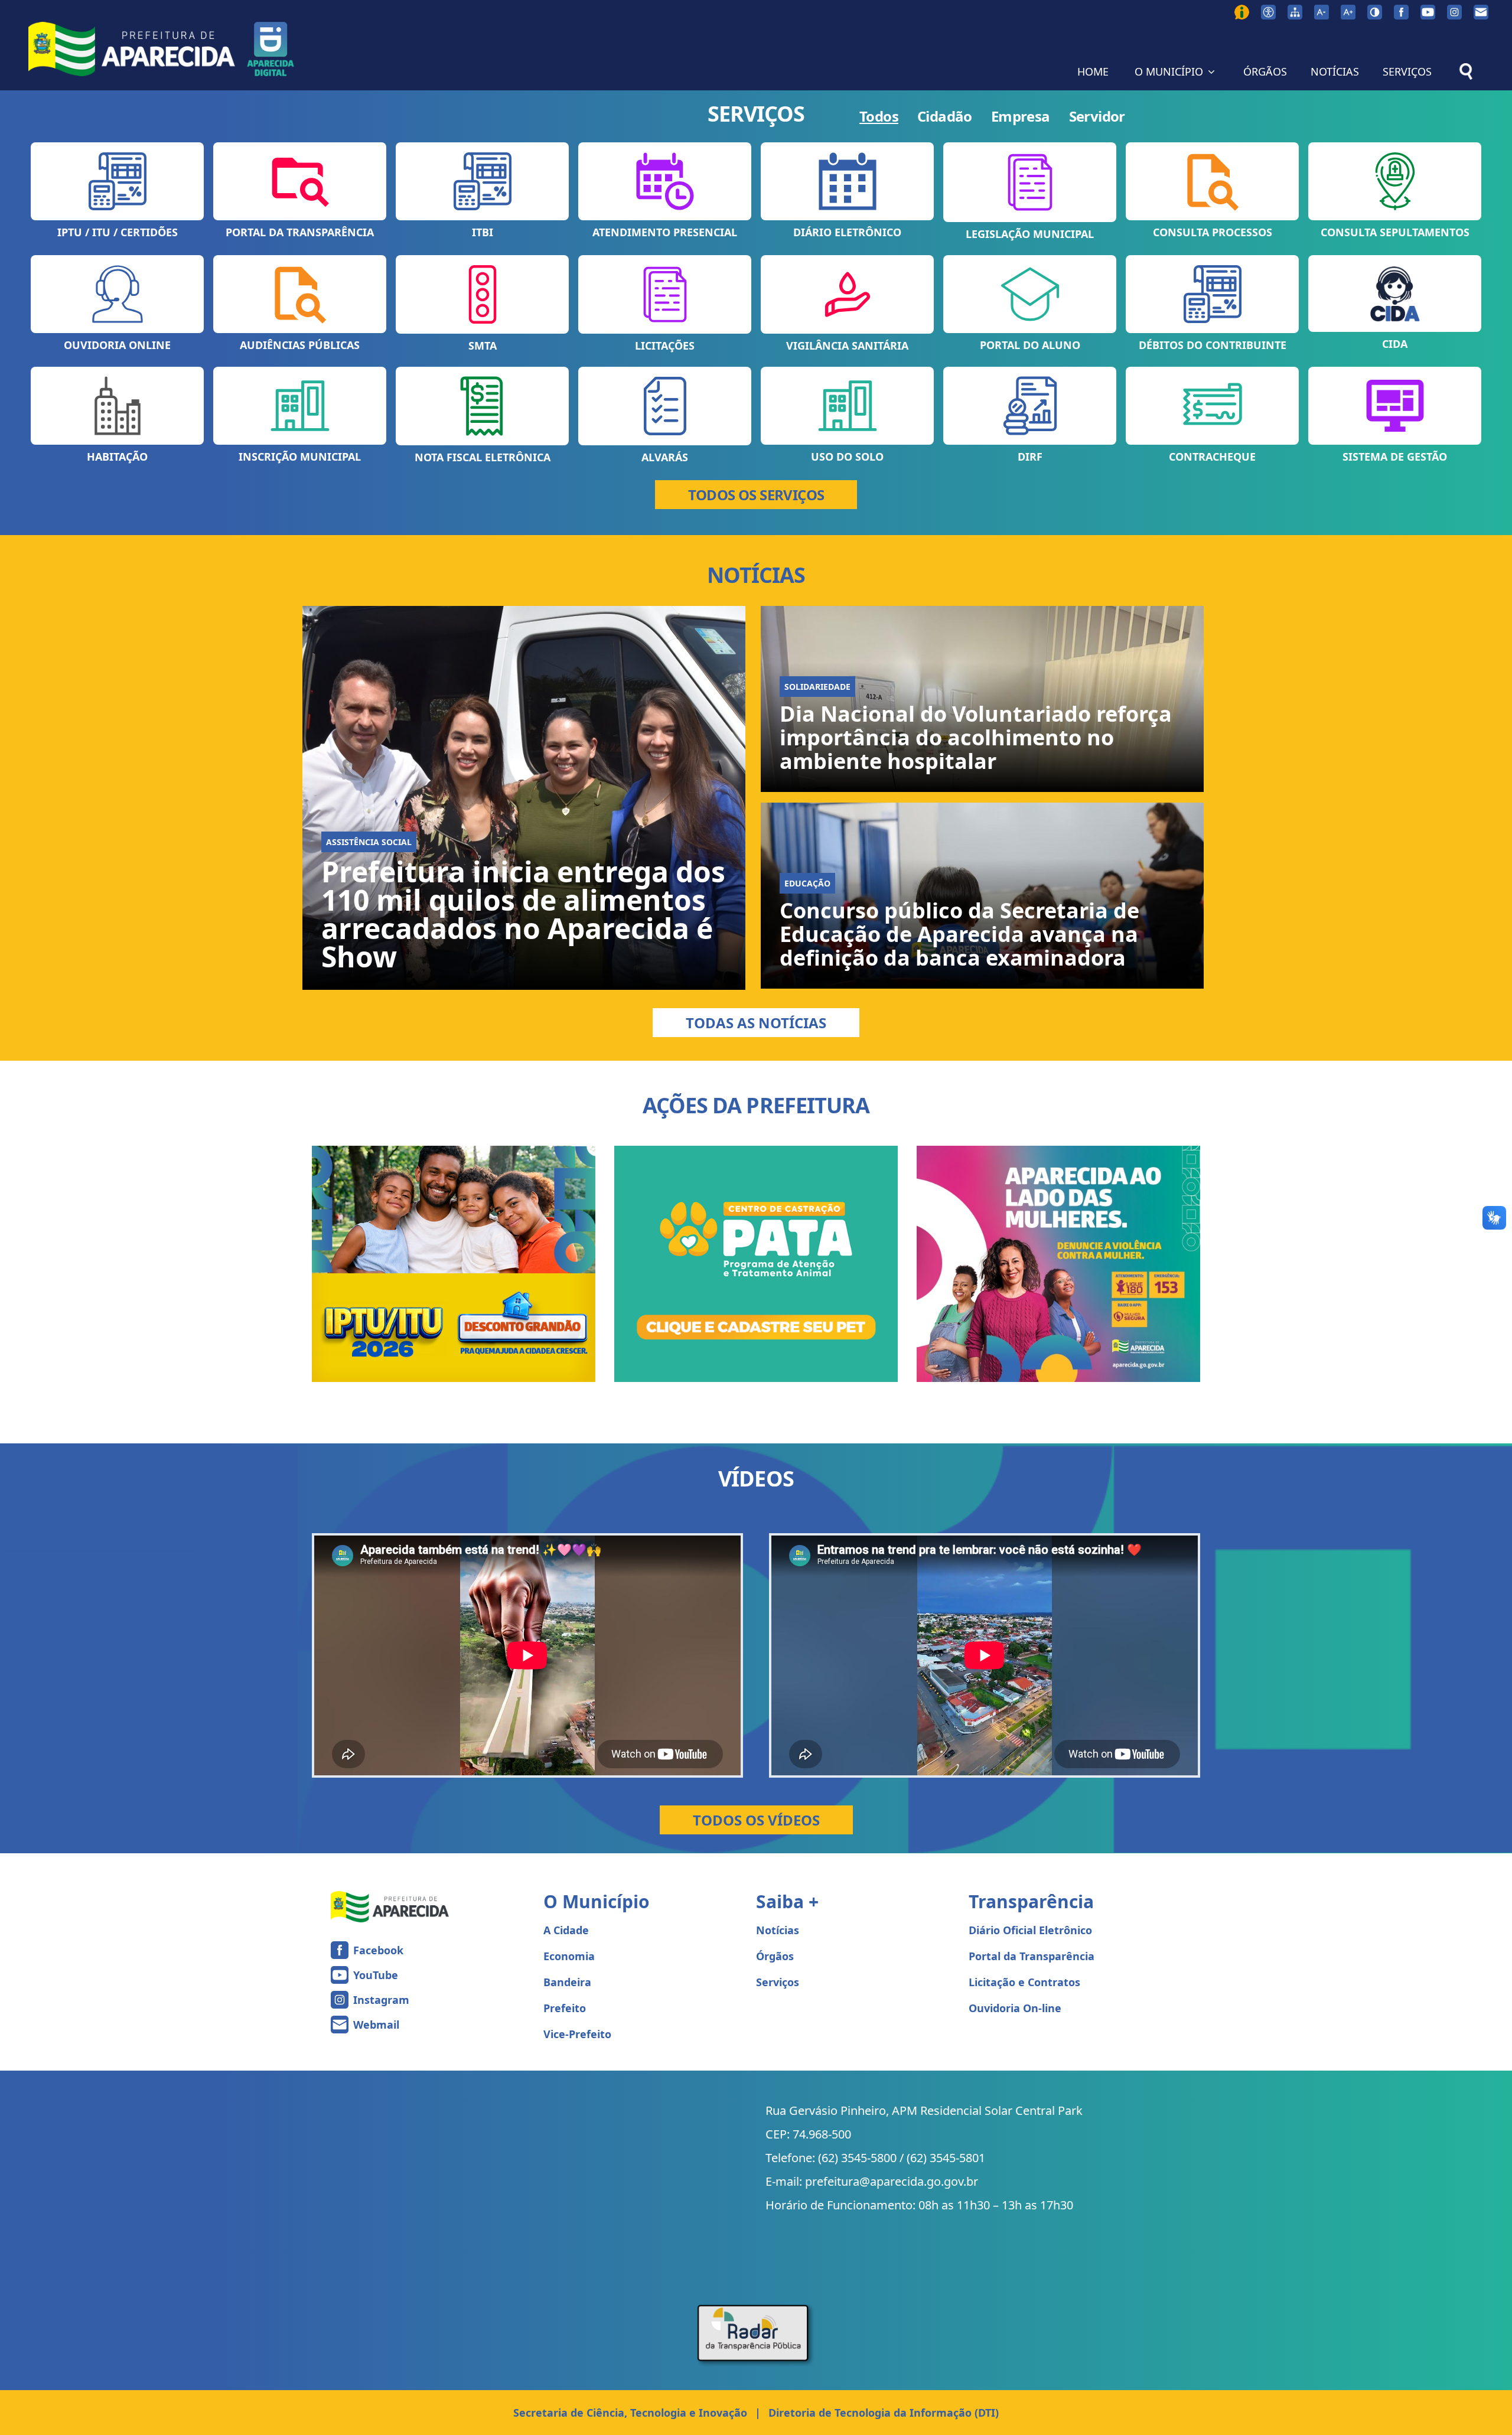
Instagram (381, 2000)
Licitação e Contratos (1024, 1982)
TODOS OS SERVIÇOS (756, 495)
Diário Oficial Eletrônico (1030, 1930)
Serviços (778, 1982)
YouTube (376, 1975)
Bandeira (567, 1982)
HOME (1093, 71)
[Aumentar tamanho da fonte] (1348, 12)
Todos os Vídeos (756, 1820)
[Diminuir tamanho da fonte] (1322, 12)
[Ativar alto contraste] (1375, 12)
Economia (569, 1956)
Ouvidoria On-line (1015, 2008)
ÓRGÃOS (1265, 71)
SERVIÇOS (1407, 71)
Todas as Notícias (756, 1023)
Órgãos (775, 1956)
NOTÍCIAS (1335, 71)
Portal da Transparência (1032, 1956)
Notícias (778, 1930)
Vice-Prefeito (577, 2034)
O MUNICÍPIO (1169, 71)
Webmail (376, 2025)
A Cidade (566, 1930)
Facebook (378, 1950)
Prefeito (565, 2008)
